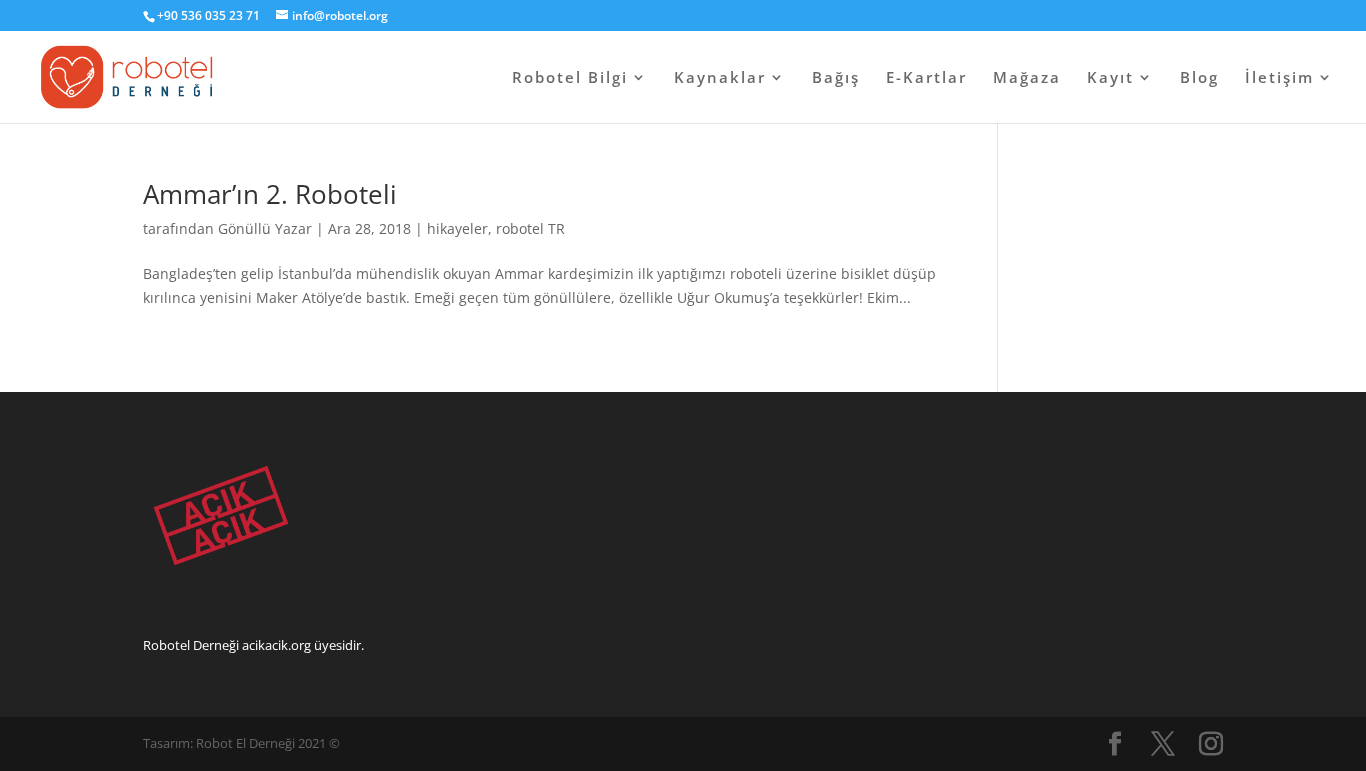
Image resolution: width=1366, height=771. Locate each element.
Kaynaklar (720, 78)
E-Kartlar (926, 78)
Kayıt (1110, 78)
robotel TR (530, 228)
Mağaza (1027, 78)
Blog (1199, 78)
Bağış (836, 78)
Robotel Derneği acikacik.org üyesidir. (253, 645)
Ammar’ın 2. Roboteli (270, 194)
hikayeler (457, 228)
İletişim (1279, 78)
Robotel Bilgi (570, 78)
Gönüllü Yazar (265, 228)
